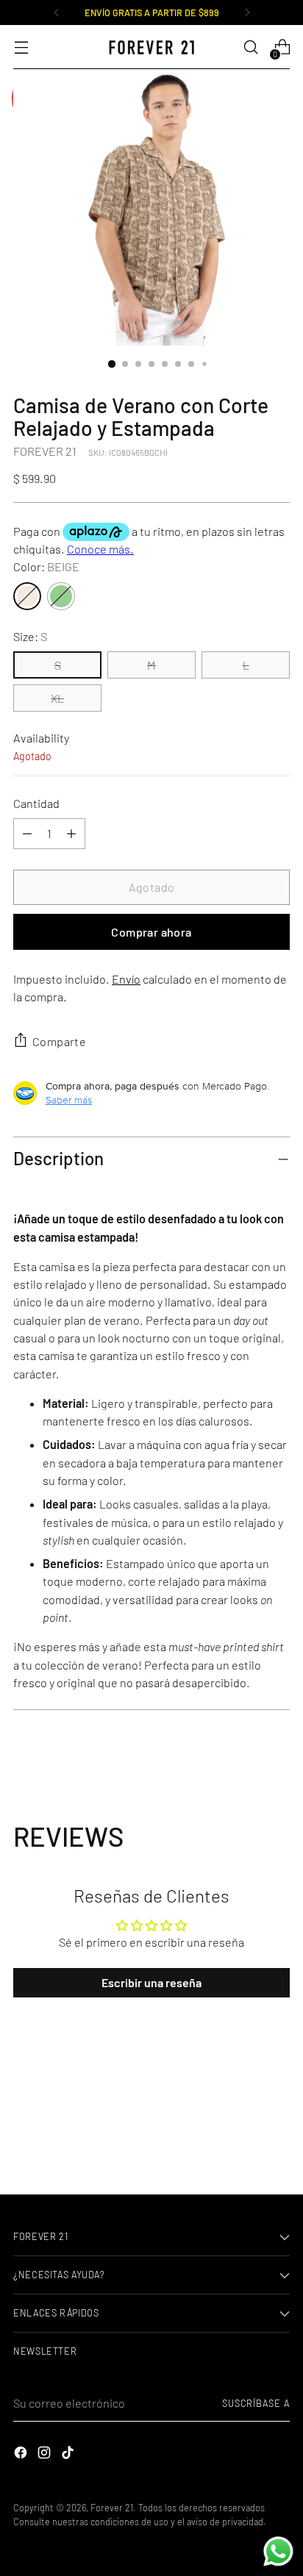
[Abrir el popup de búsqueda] (250, 47)
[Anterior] (57, 12)
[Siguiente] (247, 12)
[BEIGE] (27, 596)
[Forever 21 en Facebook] (22, 2455)
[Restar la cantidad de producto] (71, 834)
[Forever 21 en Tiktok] (69, 2455)
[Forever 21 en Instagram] (46, 2455)
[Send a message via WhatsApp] (278, 2551)
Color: (46, 566)
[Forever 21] (151, 47)
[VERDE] (61, 596)
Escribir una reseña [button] (151, 1982)
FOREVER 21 (45, 451)
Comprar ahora (151, 932)
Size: (30, 636)
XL (57, 698)
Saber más (69, 1100)
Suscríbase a (256, 2403)
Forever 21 (112, 2508)
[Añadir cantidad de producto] (27, 834)
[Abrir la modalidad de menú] (21, 47)
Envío (126, 979)
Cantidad (36, 803)
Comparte (59, 1041)
